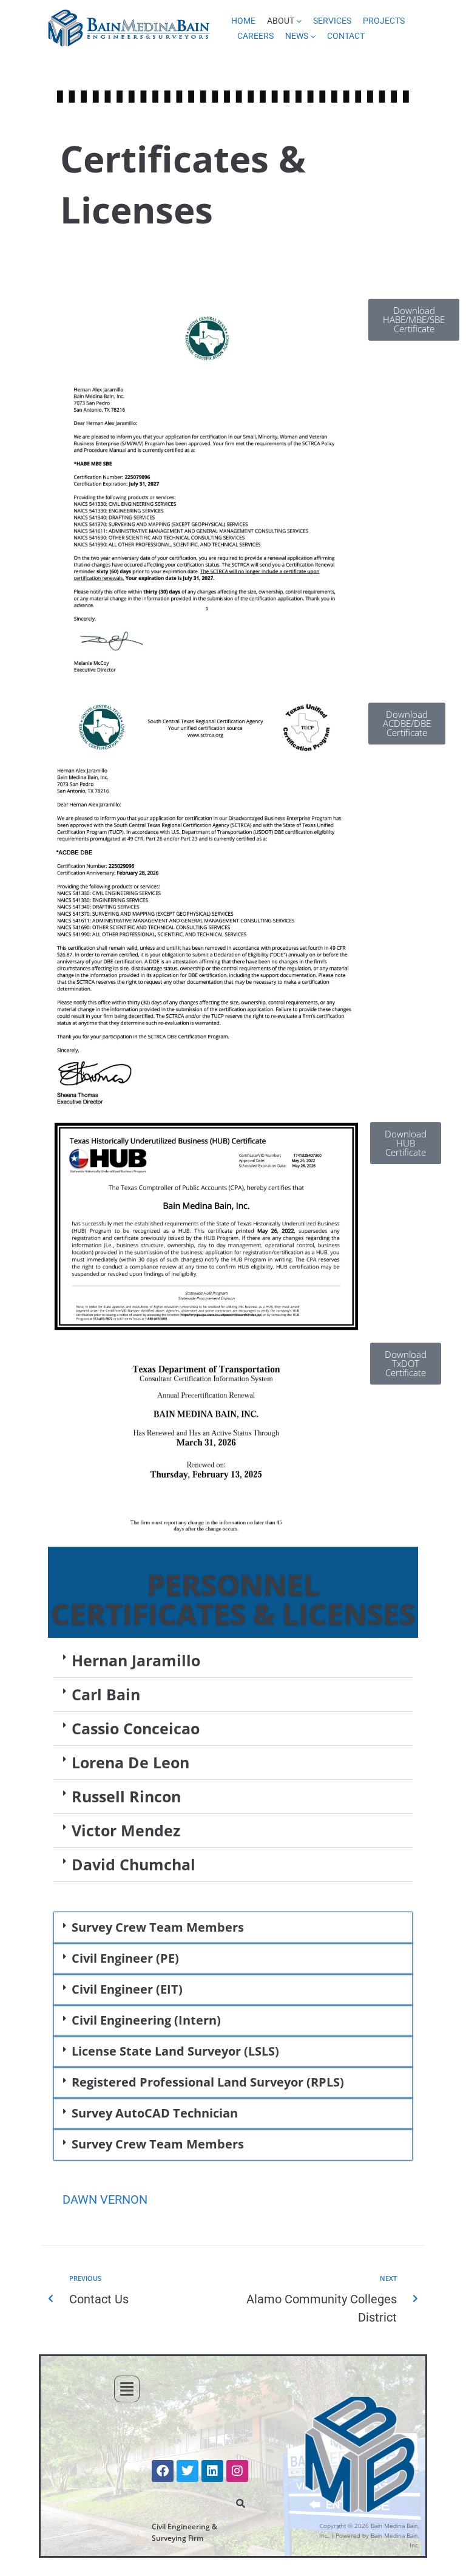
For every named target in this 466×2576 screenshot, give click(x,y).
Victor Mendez (126, 1830)
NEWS (297, 36)
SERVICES (332, 21)
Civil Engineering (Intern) (146, 2020)
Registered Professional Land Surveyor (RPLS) (208, 2082)
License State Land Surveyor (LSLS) (175, 2051)
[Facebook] (163, 2471)
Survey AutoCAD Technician (155, 2113)
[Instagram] (237, 2471)
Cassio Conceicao (136, 1728)
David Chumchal (133, 1864)
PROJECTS (384, 21)
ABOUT (281, 21)
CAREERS (255, 36)
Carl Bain (106, 1694)
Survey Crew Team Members (158, 1927)
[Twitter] (187, 2471)
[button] (233, 1661)
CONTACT (346, 36)
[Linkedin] (212, 2471)
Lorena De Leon (130, 1762)
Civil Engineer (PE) (125, 1958)
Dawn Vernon (105, 2199)
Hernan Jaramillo (136, 1660)
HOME (243, 21)
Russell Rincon (126, 1796)
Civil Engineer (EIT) (127, 1989)
